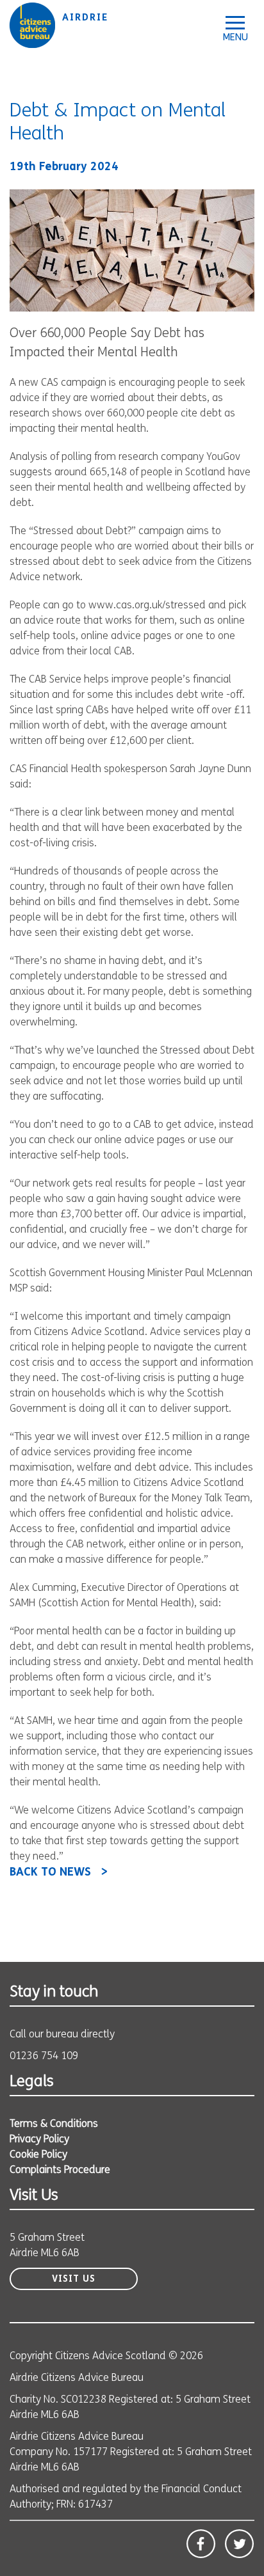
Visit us (74, 2280)
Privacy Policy (39, 2140)
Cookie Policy (38, 2155)
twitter (239, 2544)
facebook (201, 2544)
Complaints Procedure (60, 2170)
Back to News (50, 1873)
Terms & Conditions (54, 2124)
